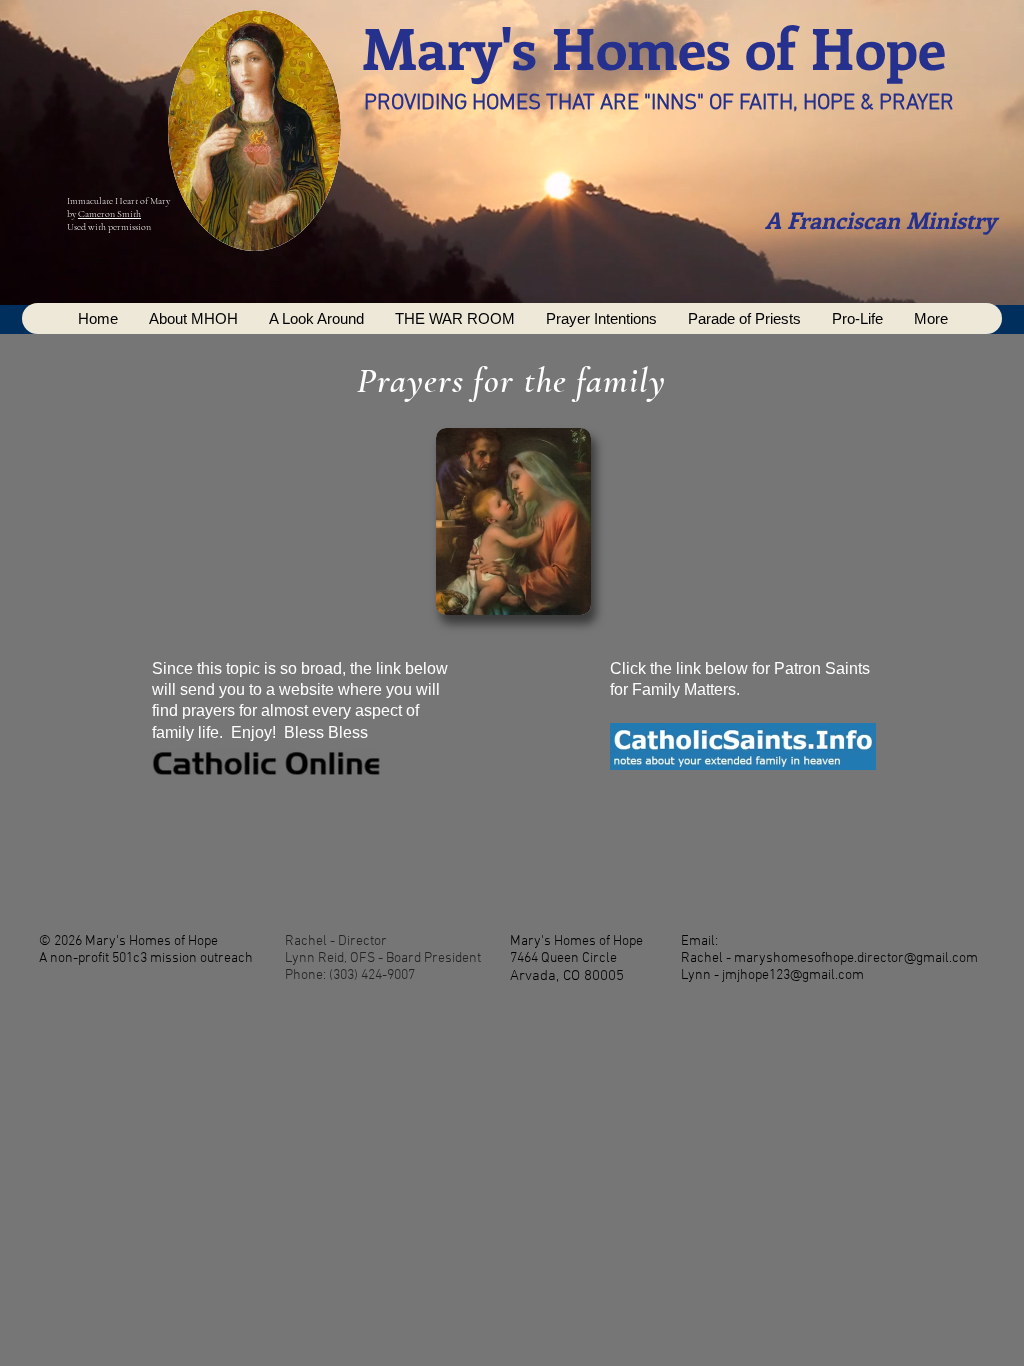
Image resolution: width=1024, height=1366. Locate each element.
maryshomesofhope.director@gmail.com (856, 958)
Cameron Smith (109, 214)
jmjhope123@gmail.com (793, 975)
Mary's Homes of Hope (654, 47)
